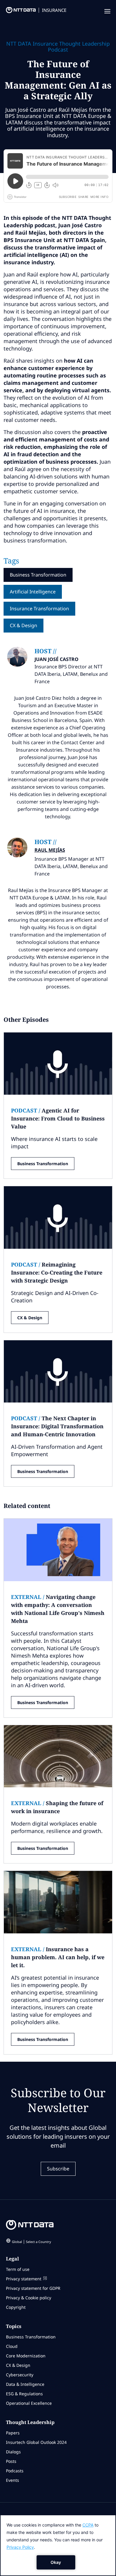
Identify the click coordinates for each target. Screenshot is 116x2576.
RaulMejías (50, 850)
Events (12, 2480)
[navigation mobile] (107, 12)
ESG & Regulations (24, 2394)
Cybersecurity (20, 2375)
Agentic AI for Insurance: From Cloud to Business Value (58, 1118)
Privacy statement (24, 2279)
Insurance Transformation (39, 609)
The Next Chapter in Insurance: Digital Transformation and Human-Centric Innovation (57, 1426)
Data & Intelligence (25, 2384)
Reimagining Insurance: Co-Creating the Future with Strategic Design (57, 1272)
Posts (11, 2461)
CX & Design (23, 625)
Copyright (16, 2307)
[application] (58, 2545)
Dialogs (13, 2452)
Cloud (12, 2346)
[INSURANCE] (18, 12)
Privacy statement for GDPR (33, 2288)
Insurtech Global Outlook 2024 (36, 2442)
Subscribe (58, 2169)
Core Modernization (26, 2356)
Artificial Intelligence (33, 592)
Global (32, 2242)
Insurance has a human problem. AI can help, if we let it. (58, 1957)
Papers (13, 2433)
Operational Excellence (29, 2403)
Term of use (18, 2269)
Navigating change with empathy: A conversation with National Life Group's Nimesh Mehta (58, 1609)
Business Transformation (38, 575)
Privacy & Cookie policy (29, 2298)
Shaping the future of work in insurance (57, 1807)
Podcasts (15, 2471)
